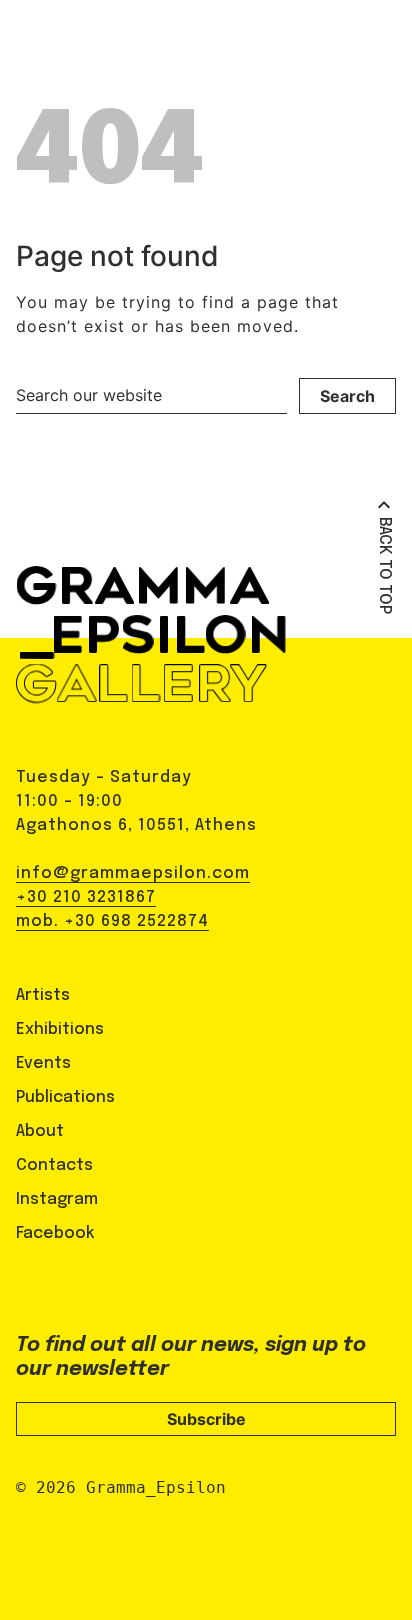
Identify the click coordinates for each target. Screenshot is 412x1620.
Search (347, 396)
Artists (43, 995)
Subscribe (206, 1419)
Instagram (57, 1199)
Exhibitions (60, 1029)
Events (43, 1063)
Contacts (54, 1165)
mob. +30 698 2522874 (112, 921)
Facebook (55, 1233)
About (40, 1131)
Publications (65, 1097)
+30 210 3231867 (86, 897)
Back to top (384, 565)
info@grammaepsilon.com (133, 873)
